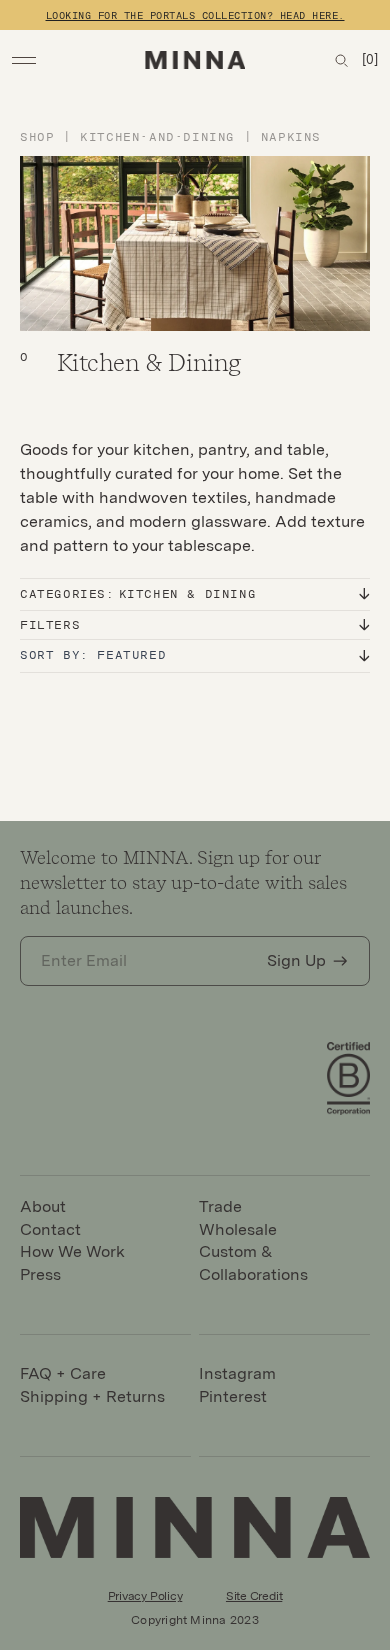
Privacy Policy (145, 1596)
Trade (220, 1206)
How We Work (72, 1251)
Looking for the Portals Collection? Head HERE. (195, 15)
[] (370, 59)
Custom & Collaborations (253, 1262)
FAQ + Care (63, 1373)
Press (40, 1274)
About (43, 1206)
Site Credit (254, 1596)
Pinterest (233, 1396)
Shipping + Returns (92, 1396)
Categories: (138, 594)
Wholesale (238, 1229)
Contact (50, 1229)
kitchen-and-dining (161, 137)
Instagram (237, 1373)
